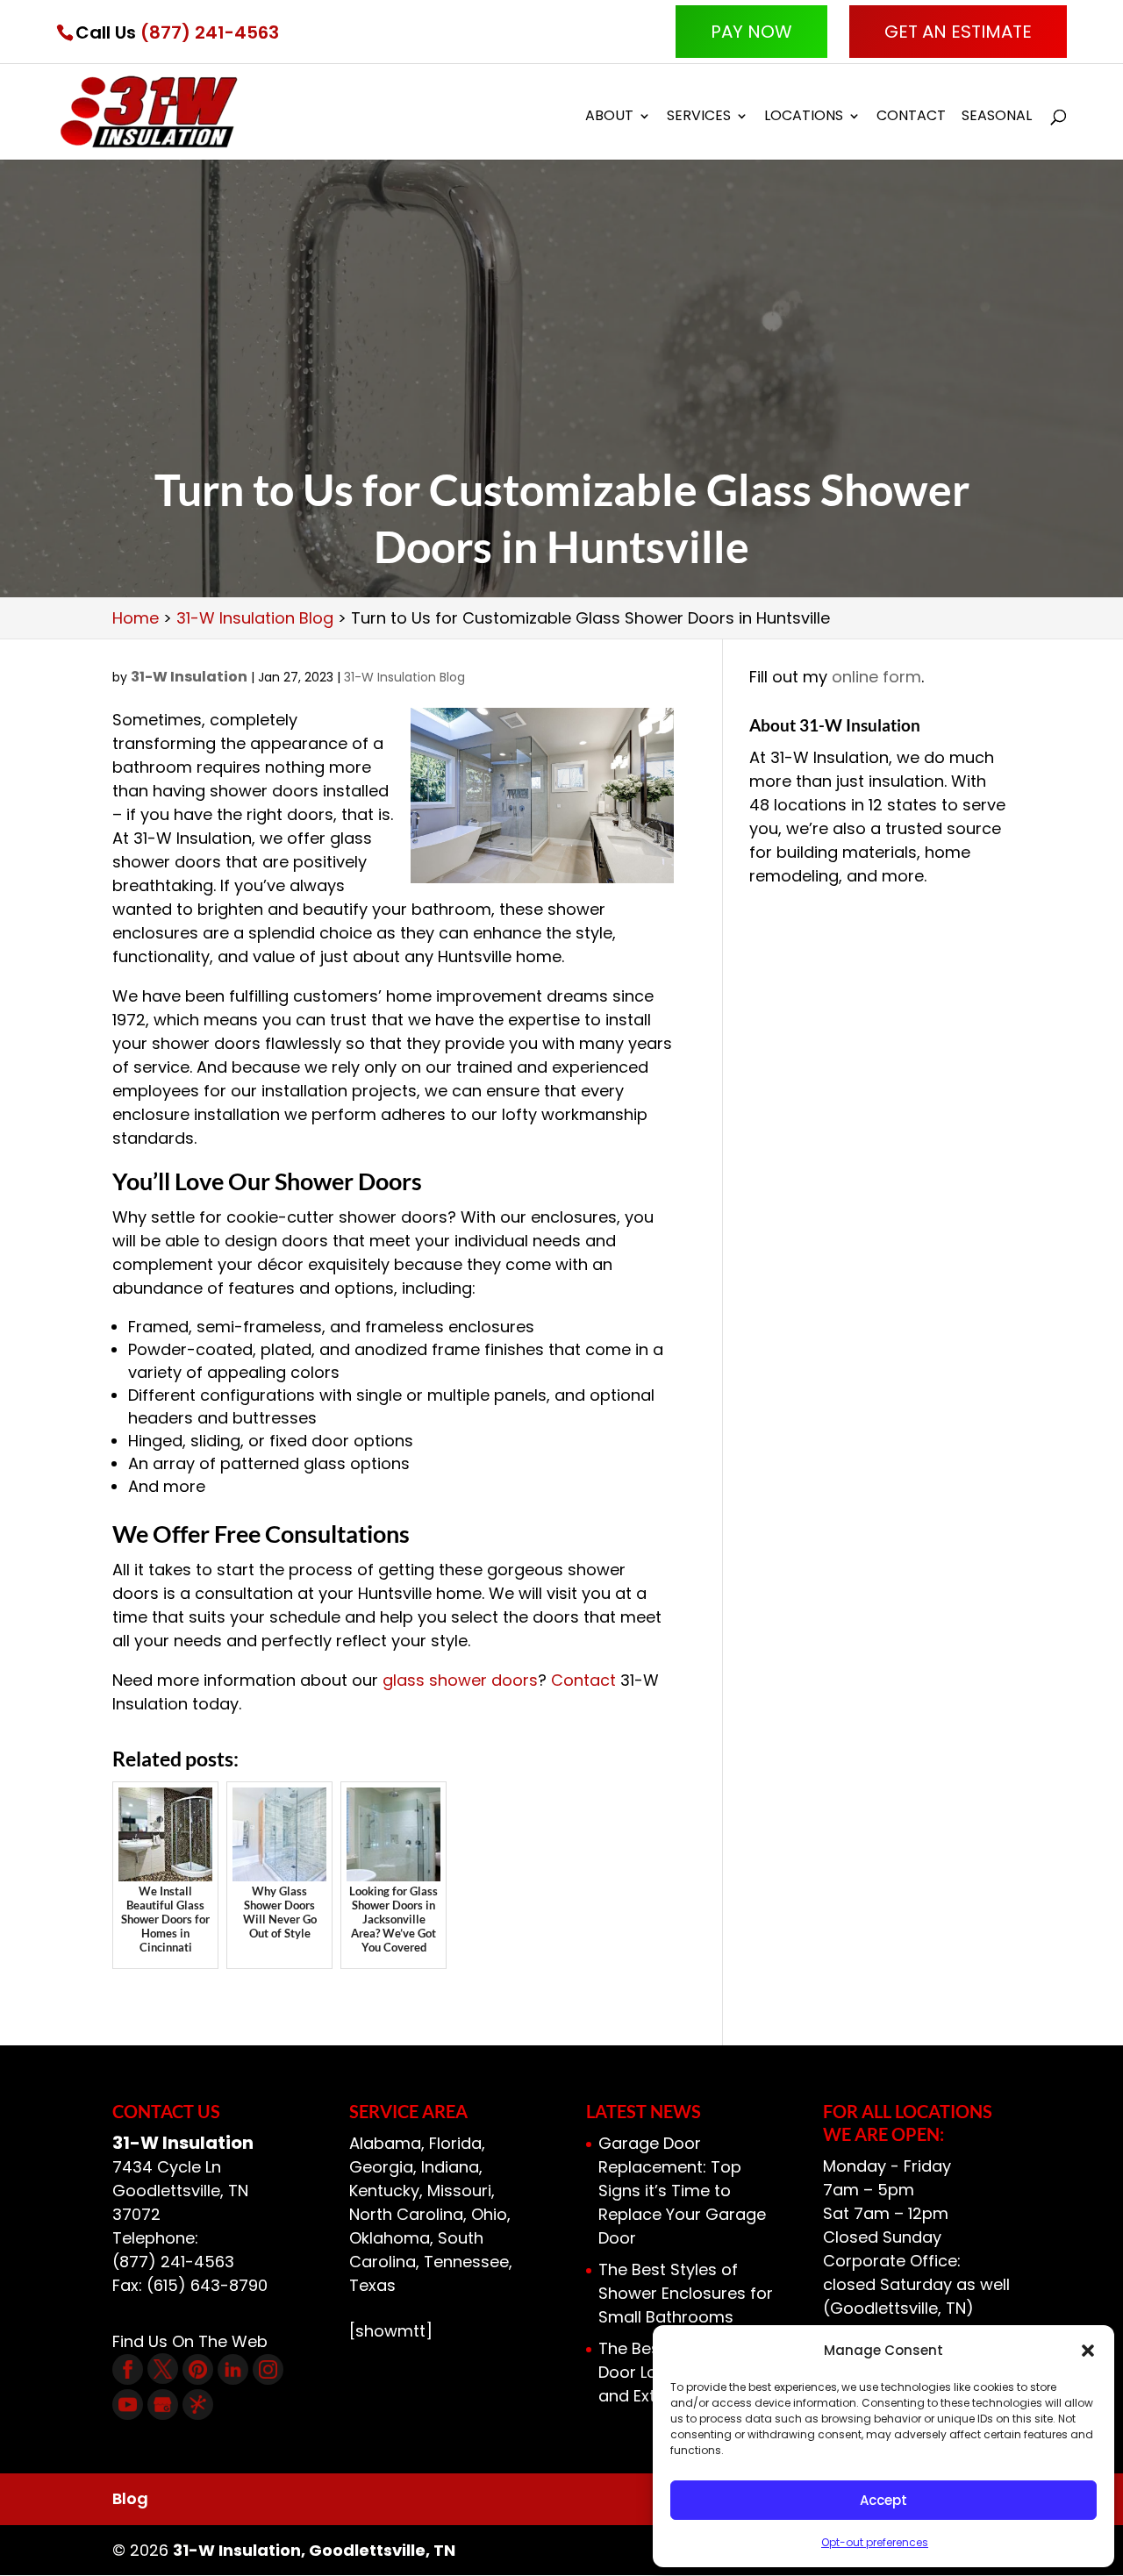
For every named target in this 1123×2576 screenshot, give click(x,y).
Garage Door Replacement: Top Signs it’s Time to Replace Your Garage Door (682, 2191)
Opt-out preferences (875, 2542)
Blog (130, 2498)
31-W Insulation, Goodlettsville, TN (314, 2550)
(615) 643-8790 (207, 2285)
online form (876, 677)
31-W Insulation (189, 677)
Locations (804, 118)
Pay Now (751, 32)
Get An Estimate (958, 32)
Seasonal (997, 118)
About (609, 118)
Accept (883, 2500)
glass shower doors (460, 1680)
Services (699, 118)
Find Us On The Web (190, 2341)
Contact (911, 118)
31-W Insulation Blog (404, 677)
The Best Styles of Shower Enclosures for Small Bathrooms (686, 2293)
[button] (1088, 2351)
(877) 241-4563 (210, 32)
